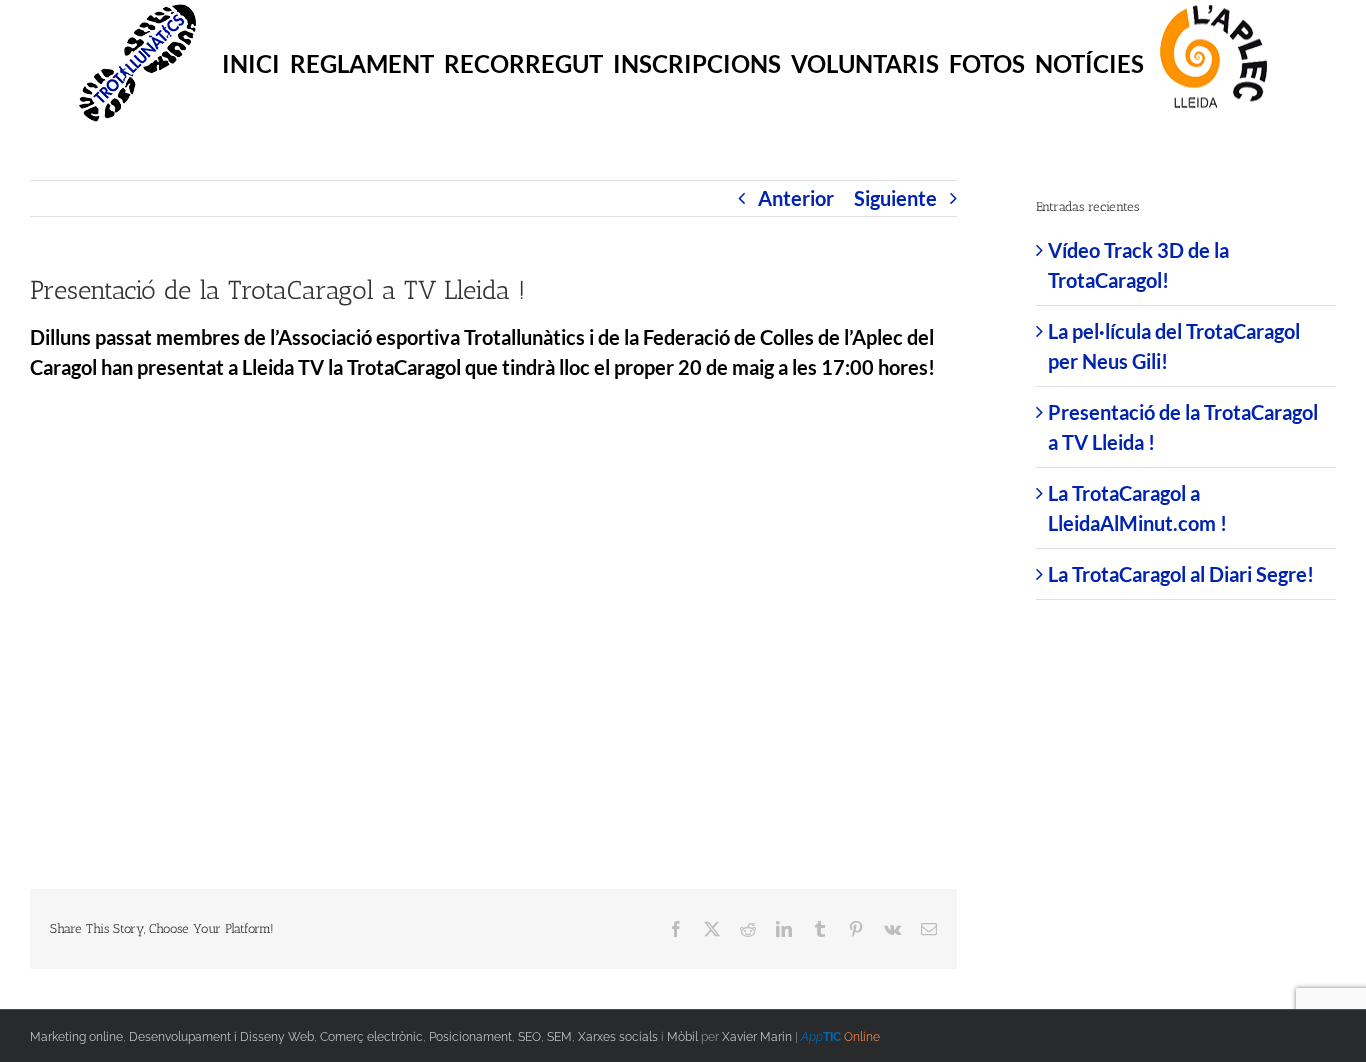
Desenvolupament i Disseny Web (221, 1037)
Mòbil (682, 1037)
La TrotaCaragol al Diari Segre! (1181, 574)
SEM (559, 1037)
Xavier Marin (757, 1037)
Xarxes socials (618, 1037)
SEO (529, 1037)
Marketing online (76, 1037)
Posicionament (470, 1037)
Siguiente (895, 198)
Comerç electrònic (371, 1037)
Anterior (796, 198)
